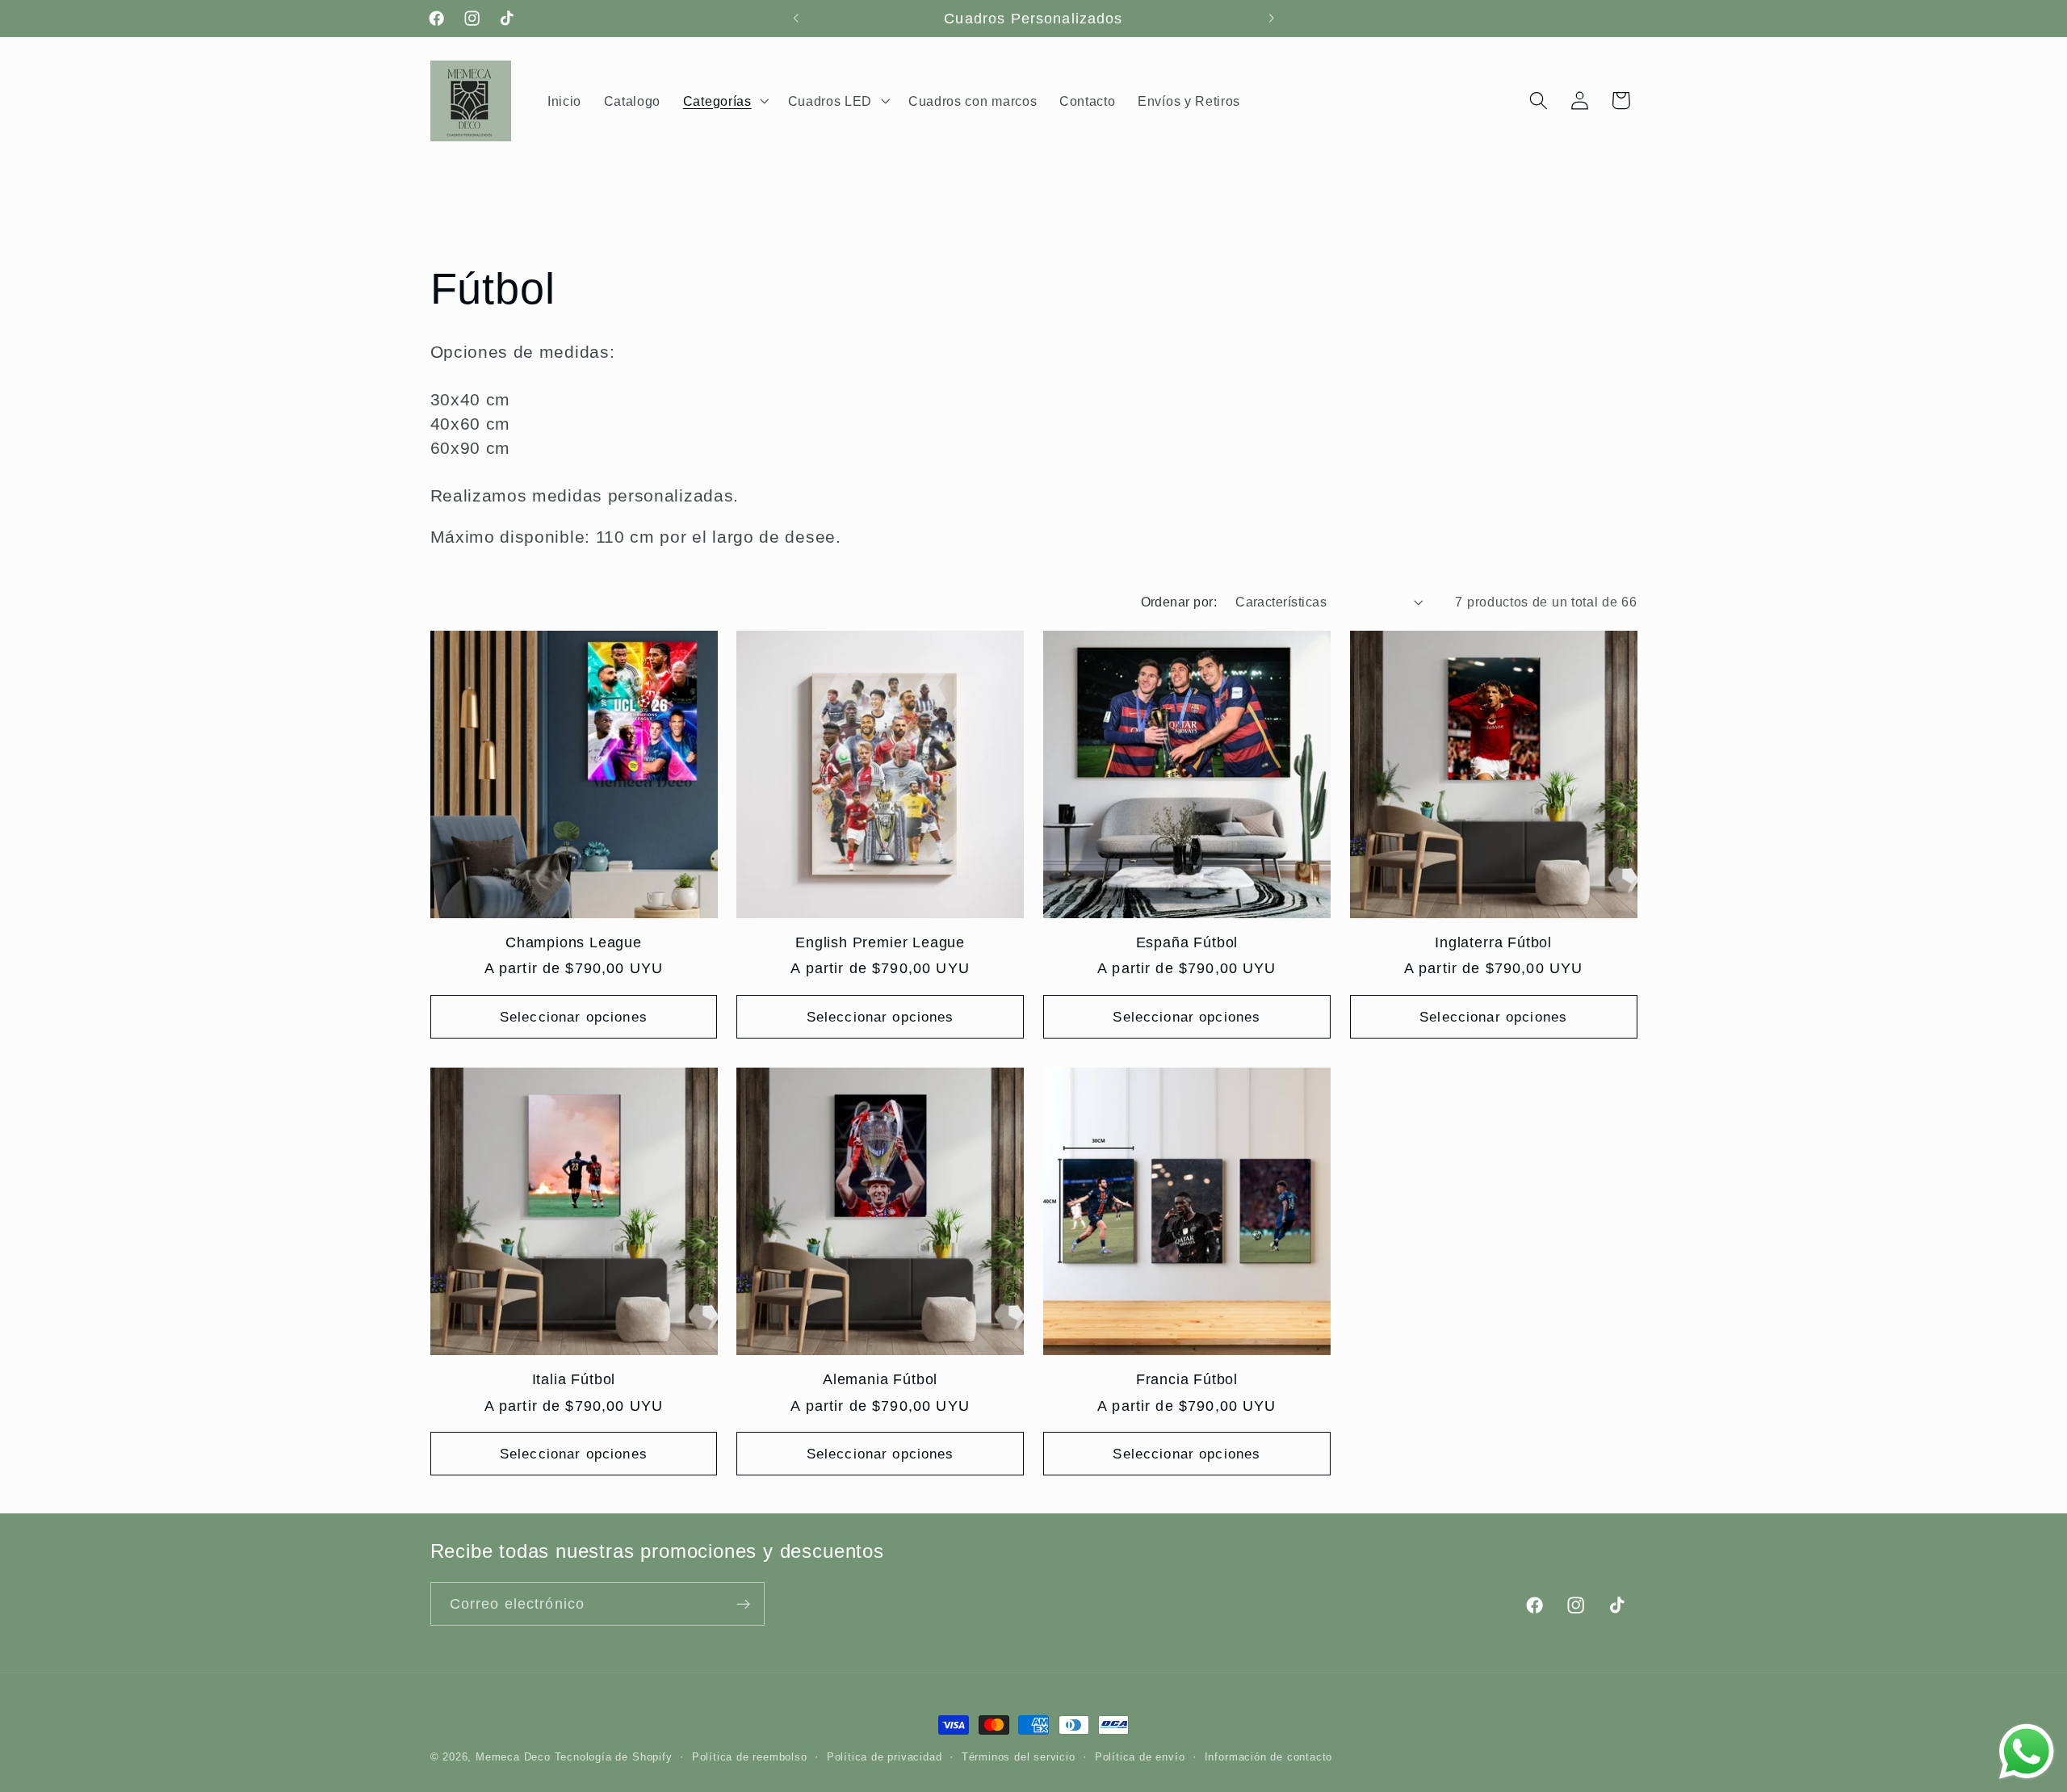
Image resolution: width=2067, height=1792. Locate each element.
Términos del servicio (1019, 1757)
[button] (724, 101)
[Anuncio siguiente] (1271, 19)
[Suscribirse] (743, 1605)
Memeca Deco (513, 1757)
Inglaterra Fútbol (1493, 942)
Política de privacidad (885, 1757)
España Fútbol (1187, 942)
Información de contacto (1269, 1757)
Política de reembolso (750, 1757)
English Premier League (880, 942)
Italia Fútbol (574, 1379)
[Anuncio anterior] (796, 19)
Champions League (574, 942)
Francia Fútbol (1187, 1379)
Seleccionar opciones (574, 1017)
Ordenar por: (1179, 602)
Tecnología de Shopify (614, 1757)
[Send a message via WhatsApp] (2027, 1752)
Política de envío (1140, 1757)
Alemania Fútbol (880, 1379)
